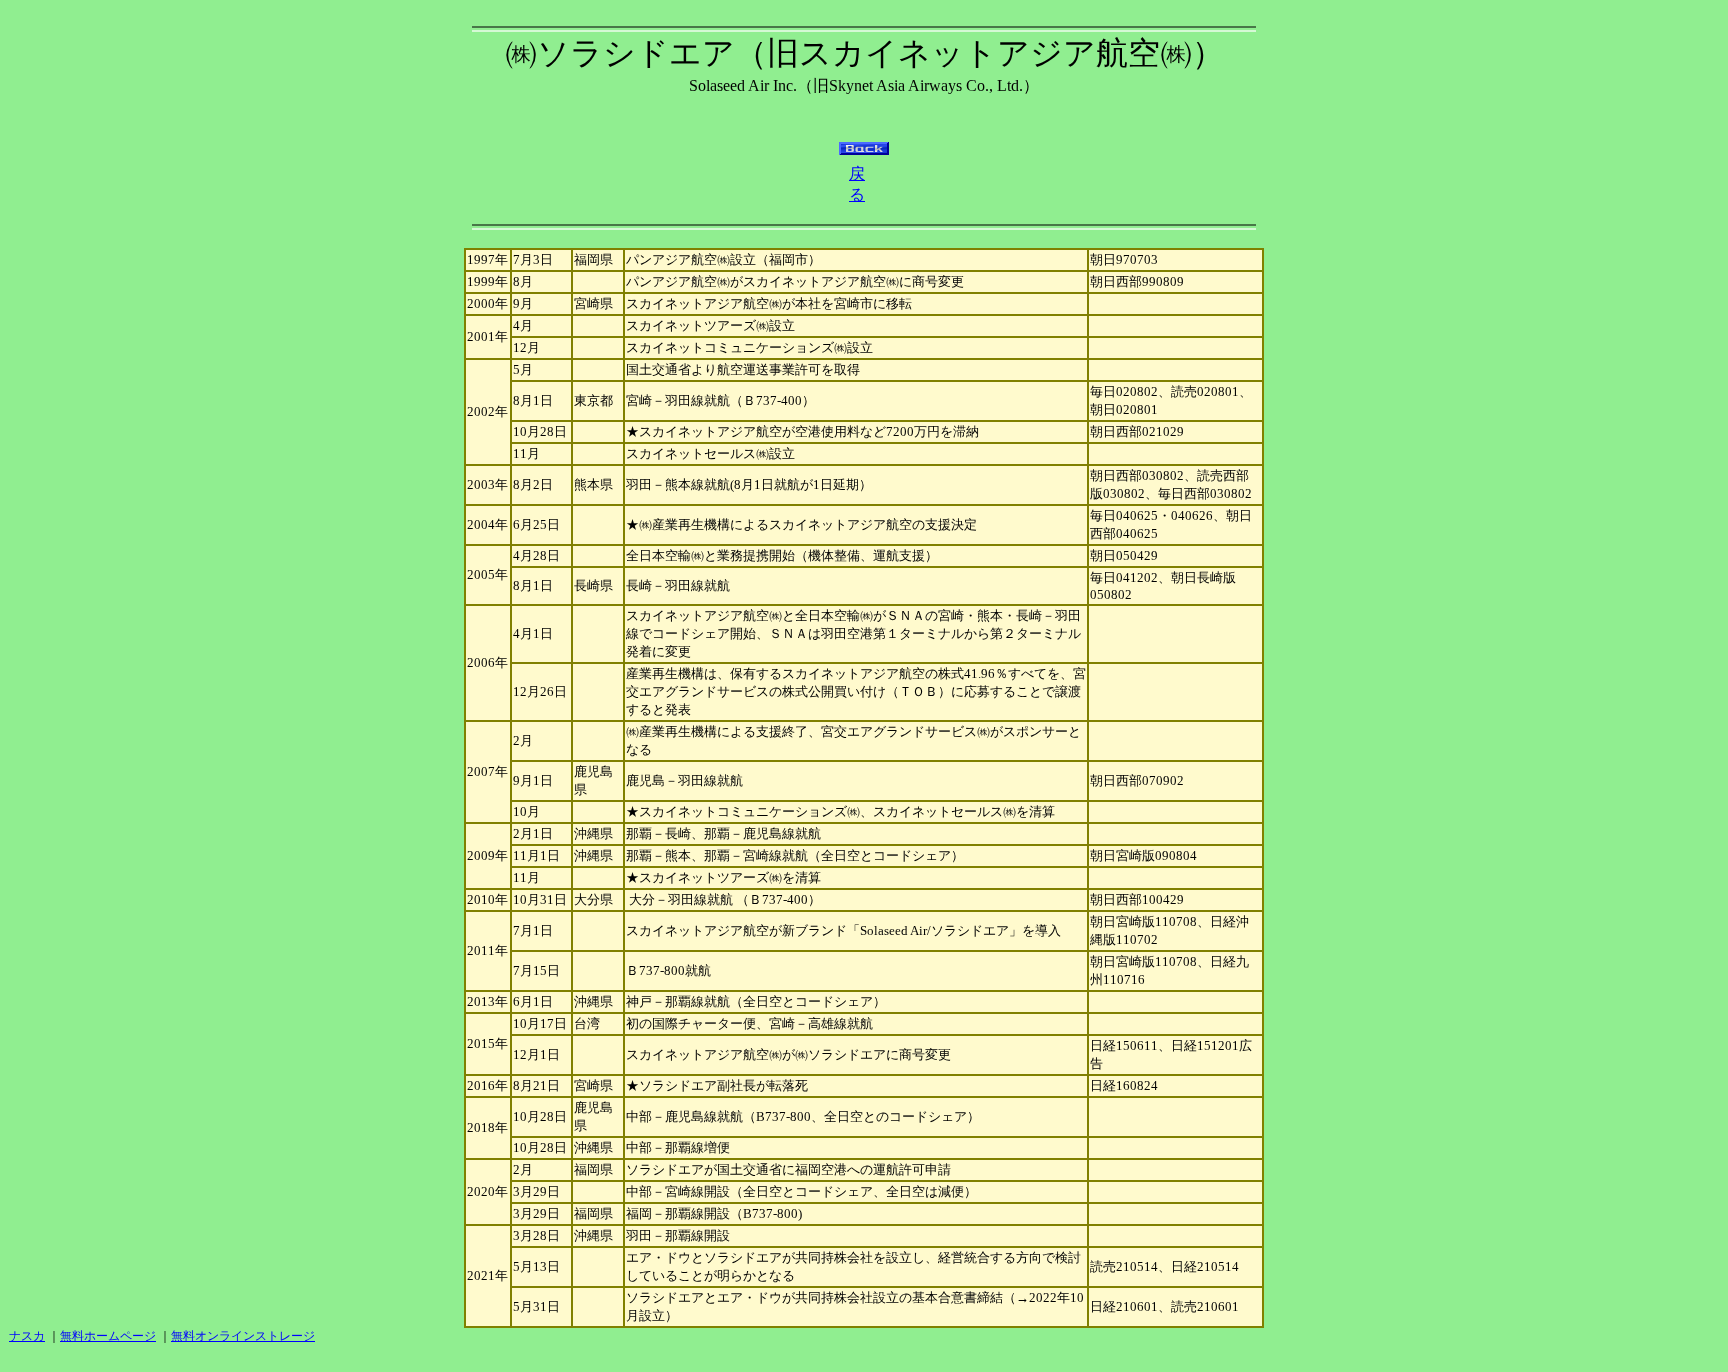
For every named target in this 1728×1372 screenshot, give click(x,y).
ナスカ (27, 1336)
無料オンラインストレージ (243, 1336)
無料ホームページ (108, 1336)
